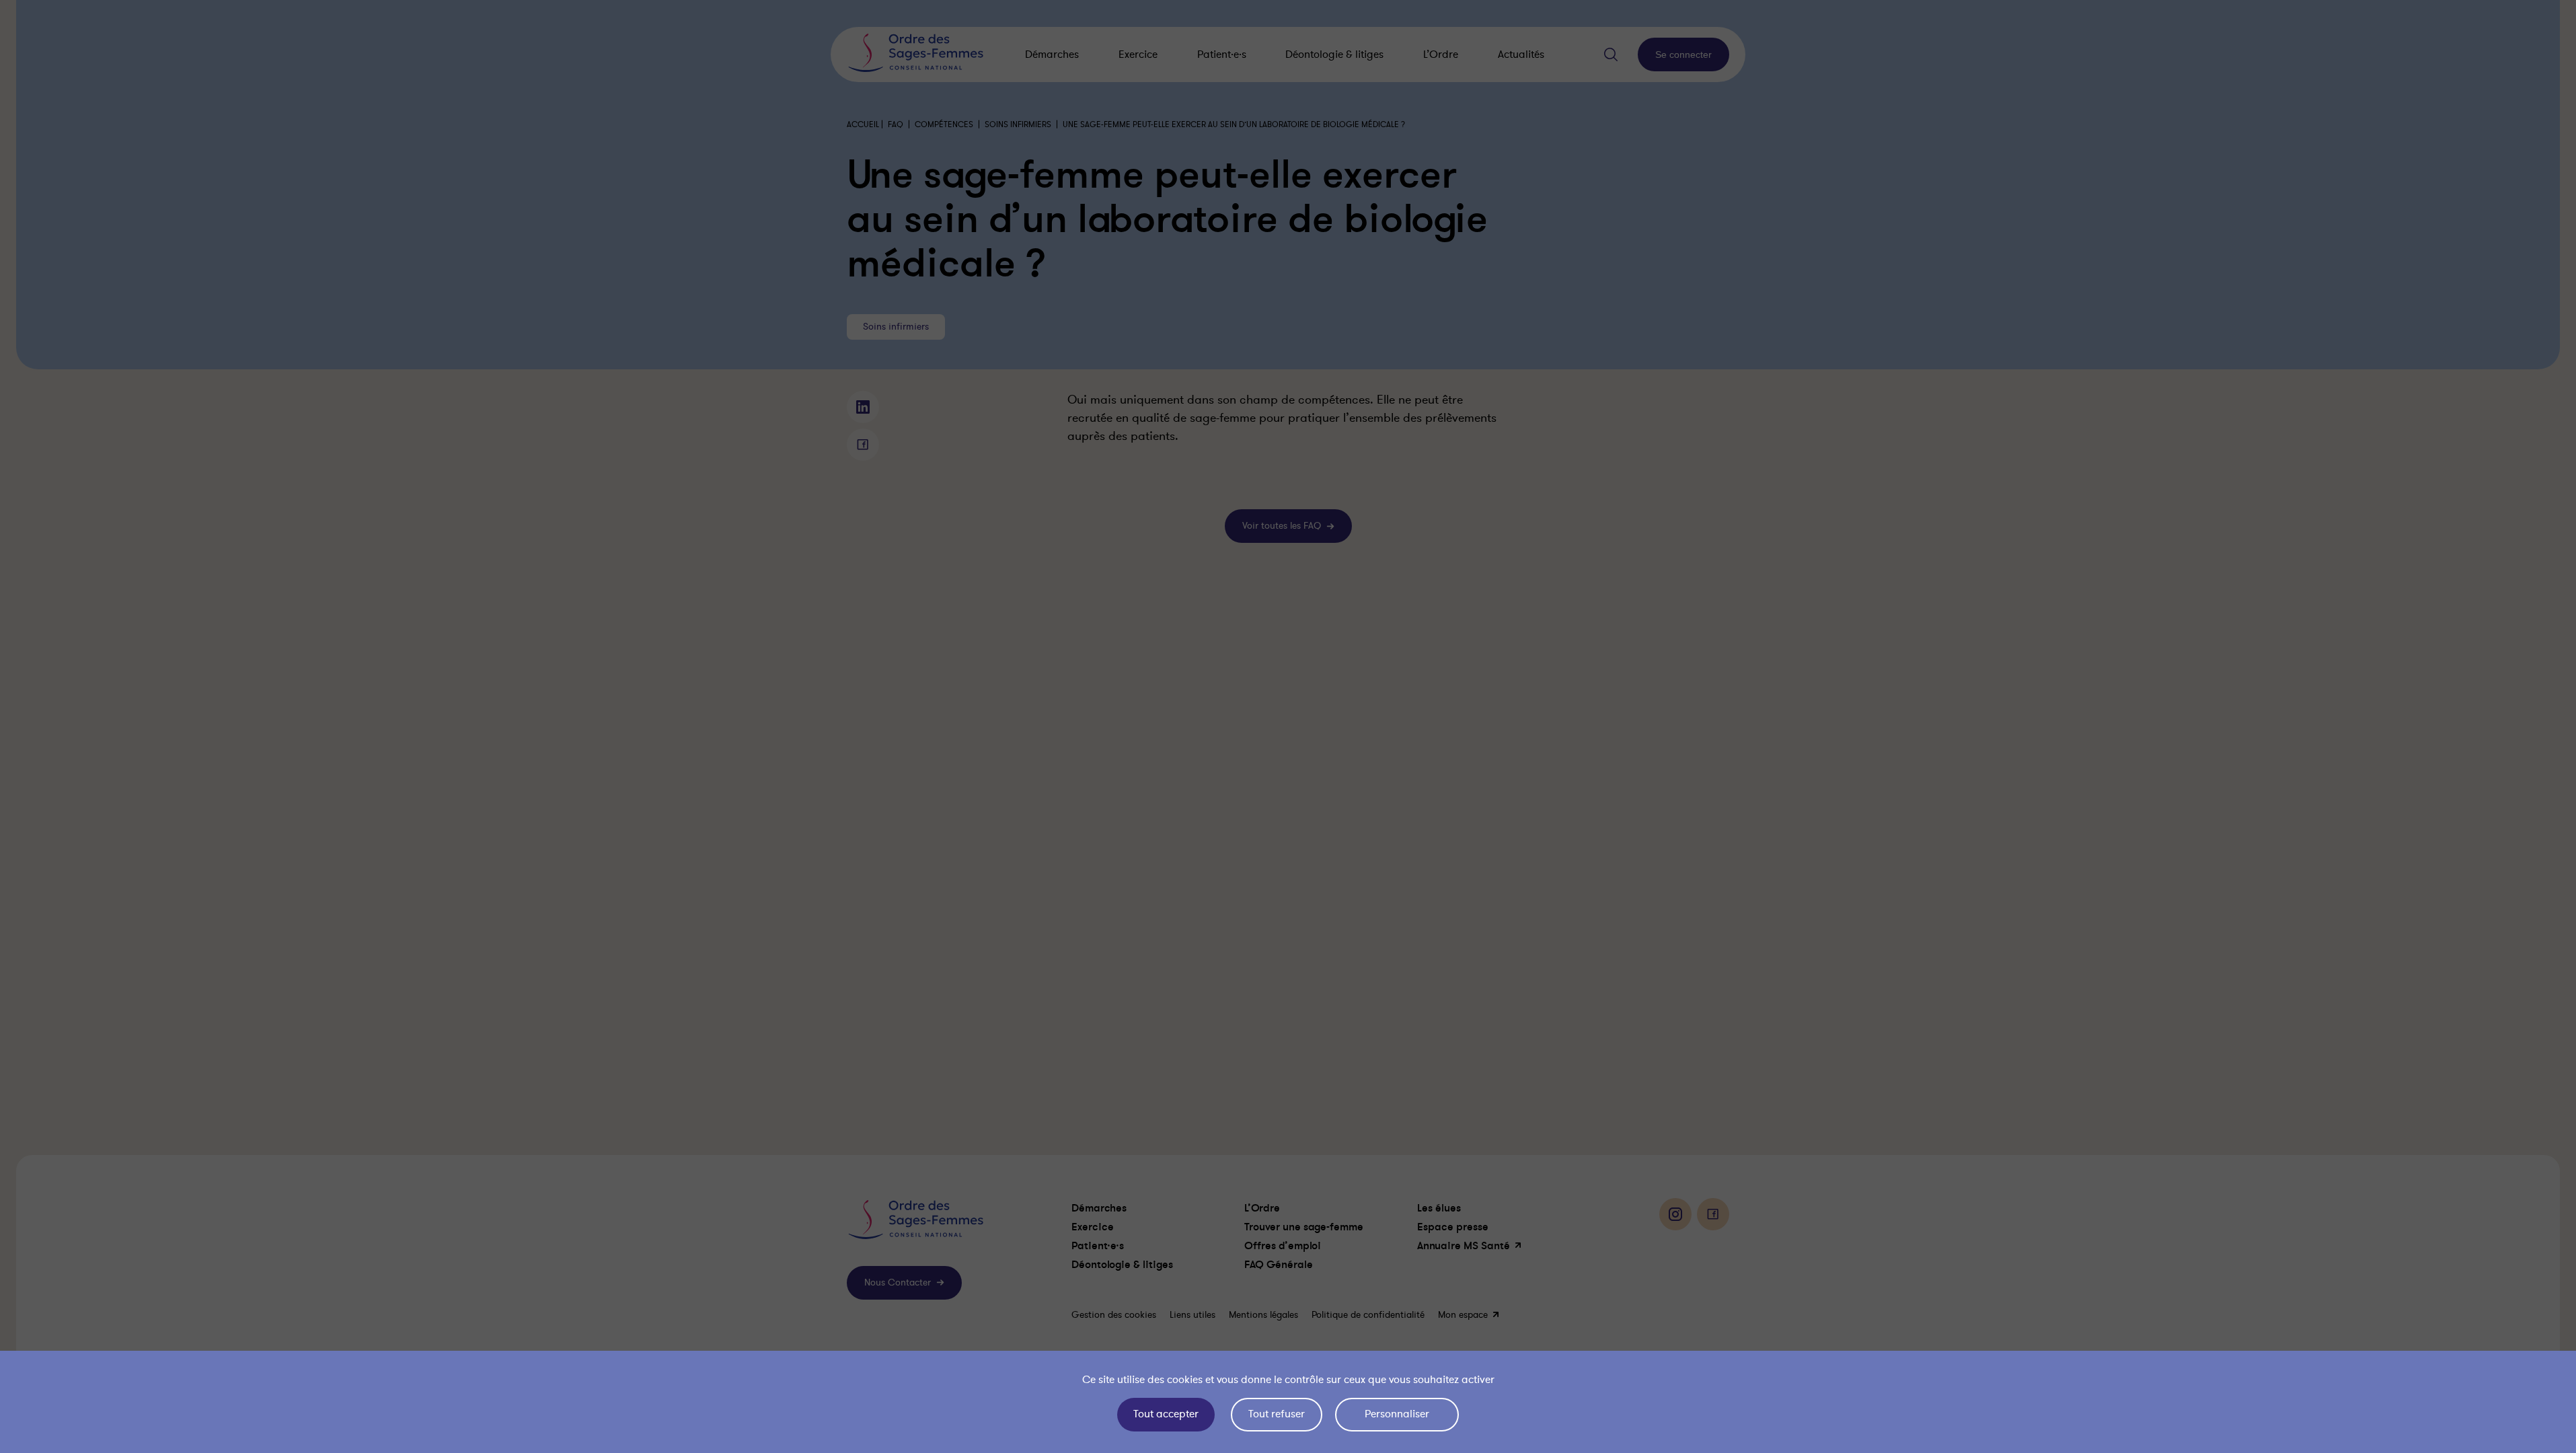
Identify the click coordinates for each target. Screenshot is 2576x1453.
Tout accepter (1166, 1414)
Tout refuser (1277, 1414)
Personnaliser (1397, 1414)
